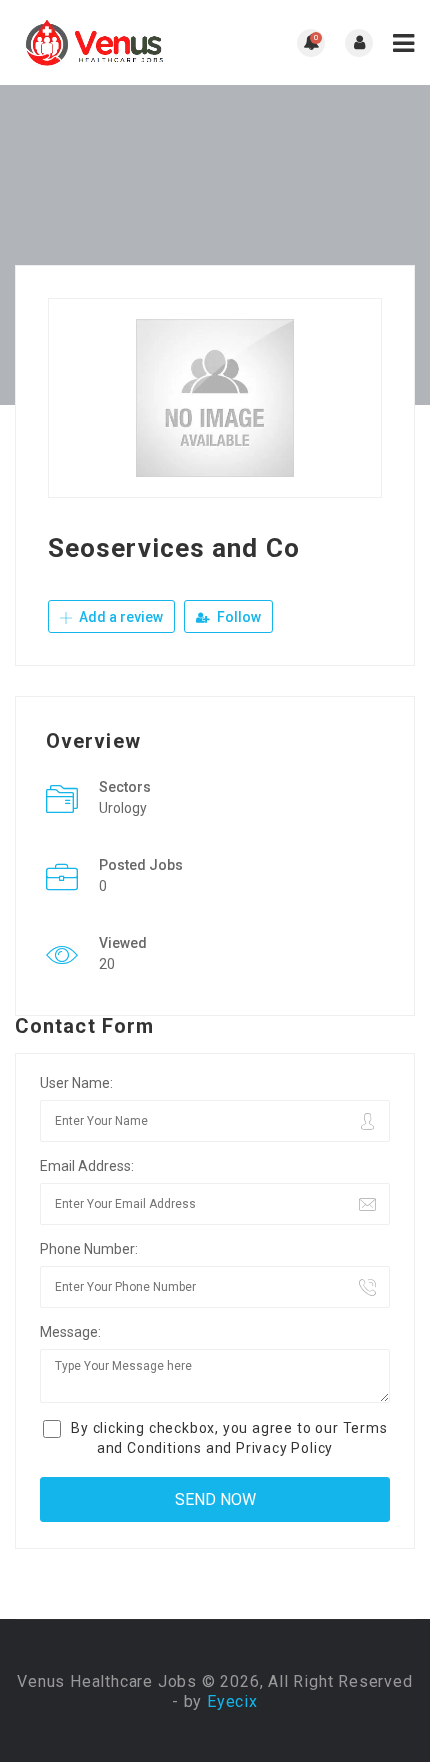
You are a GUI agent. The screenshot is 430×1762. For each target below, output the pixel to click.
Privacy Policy (284, 1448)
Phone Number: (89, 1249)
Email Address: (87, 1166)
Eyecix (232, 1701)
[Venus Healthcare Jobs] (115, 42)
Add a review (119, 617)
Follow (237, 617)
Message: (70, 1332)
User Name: (76, 1083)
